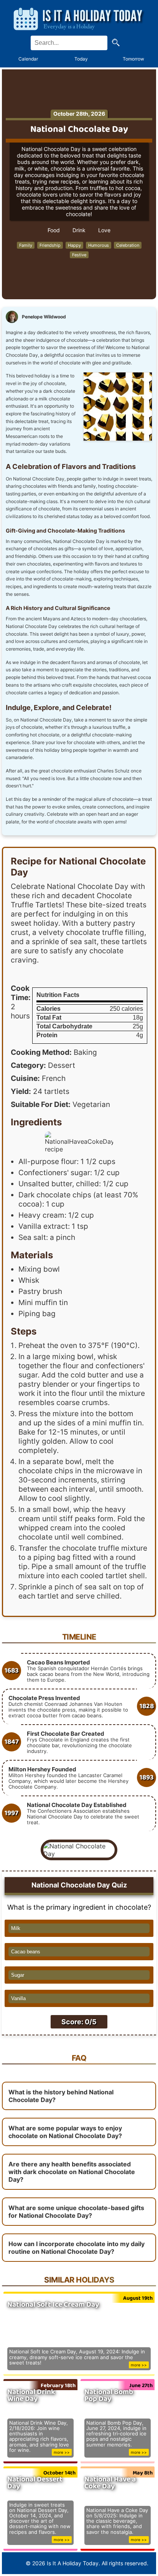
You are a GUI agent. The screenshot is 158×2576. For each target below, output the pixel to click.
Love (104, 230)
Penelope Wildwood (44, 317)
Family (26, 245)
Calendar (28, 59)
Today (81, 59)
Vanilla (18, 1998)
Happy (74, 245)
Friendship (50, 245)
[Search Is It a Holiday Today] (116, 43)
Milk (16, 1928)
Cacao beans (26, 1952)
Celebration (128, 245)
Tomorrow (133, 59)
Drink (79, 230)
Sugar (18, 1975)
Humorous (99, 245)
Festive (79, 255)
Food (54, 230)
